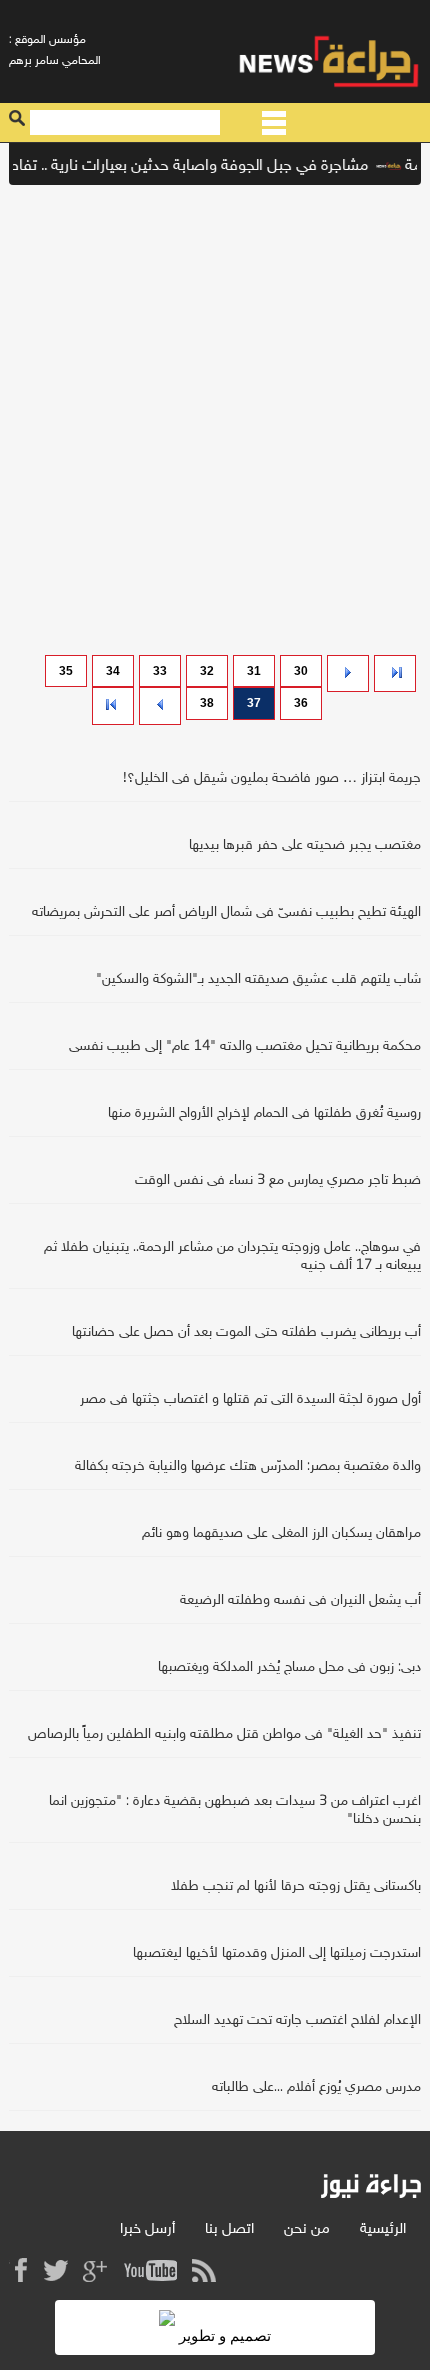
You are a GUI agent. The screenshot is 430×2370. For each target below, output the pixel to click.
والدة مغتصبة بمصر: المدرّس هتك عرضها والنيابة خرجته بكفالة (248, 1466)
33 (160, 671)
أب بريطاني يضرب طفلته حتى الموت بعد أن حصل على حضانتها (246, 1332)
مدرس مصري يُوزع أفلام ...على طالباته (316, 2087)
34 (113, 671)
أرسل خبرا (147, 2229)
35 (66, 671)
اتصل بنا (229, 2229)
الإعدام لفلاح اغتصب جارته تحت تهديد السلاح (297, 2020)
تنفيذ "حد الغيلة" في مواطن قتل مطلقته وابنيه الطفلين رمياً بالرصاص (224, 1734)
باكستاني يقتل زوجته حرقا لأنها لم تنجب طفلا (296, 1886)
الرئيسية (383, 2229)
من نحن (307, 2229)
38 (207, 703)
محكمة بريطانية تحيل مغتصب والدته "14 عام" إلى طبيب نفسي (245, 1046)
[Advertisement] (215, 415)
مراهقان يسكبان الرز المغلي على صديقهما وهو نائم (281, 1533)
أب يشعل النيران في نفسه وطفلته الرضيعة (300, 1600)
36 (301, 703)
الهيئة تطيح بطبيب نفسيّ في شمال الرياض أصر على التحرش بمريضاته (226, 912)
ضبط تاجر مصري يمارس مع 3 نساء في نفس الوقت (278, 1180)
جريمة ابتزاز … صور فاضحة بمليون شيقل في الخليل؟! (272, 778)
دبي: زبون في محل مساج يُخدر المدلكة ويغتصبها (289, 1667)
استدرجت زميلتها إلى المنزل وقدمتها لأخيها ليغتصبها (277, 1953)
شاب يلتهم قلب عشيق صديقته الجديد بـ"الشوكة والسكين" (258, 979)
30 (301, 671)
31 (254, 671)
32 (207, 671)
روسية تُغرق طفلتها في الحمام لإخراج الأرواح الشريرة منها (264, 1113)
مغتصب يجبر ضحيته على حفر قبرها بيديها (305, 845)
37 (254, 703)
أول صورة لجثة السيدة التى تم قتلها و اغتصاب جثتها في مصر (250, 1399)
